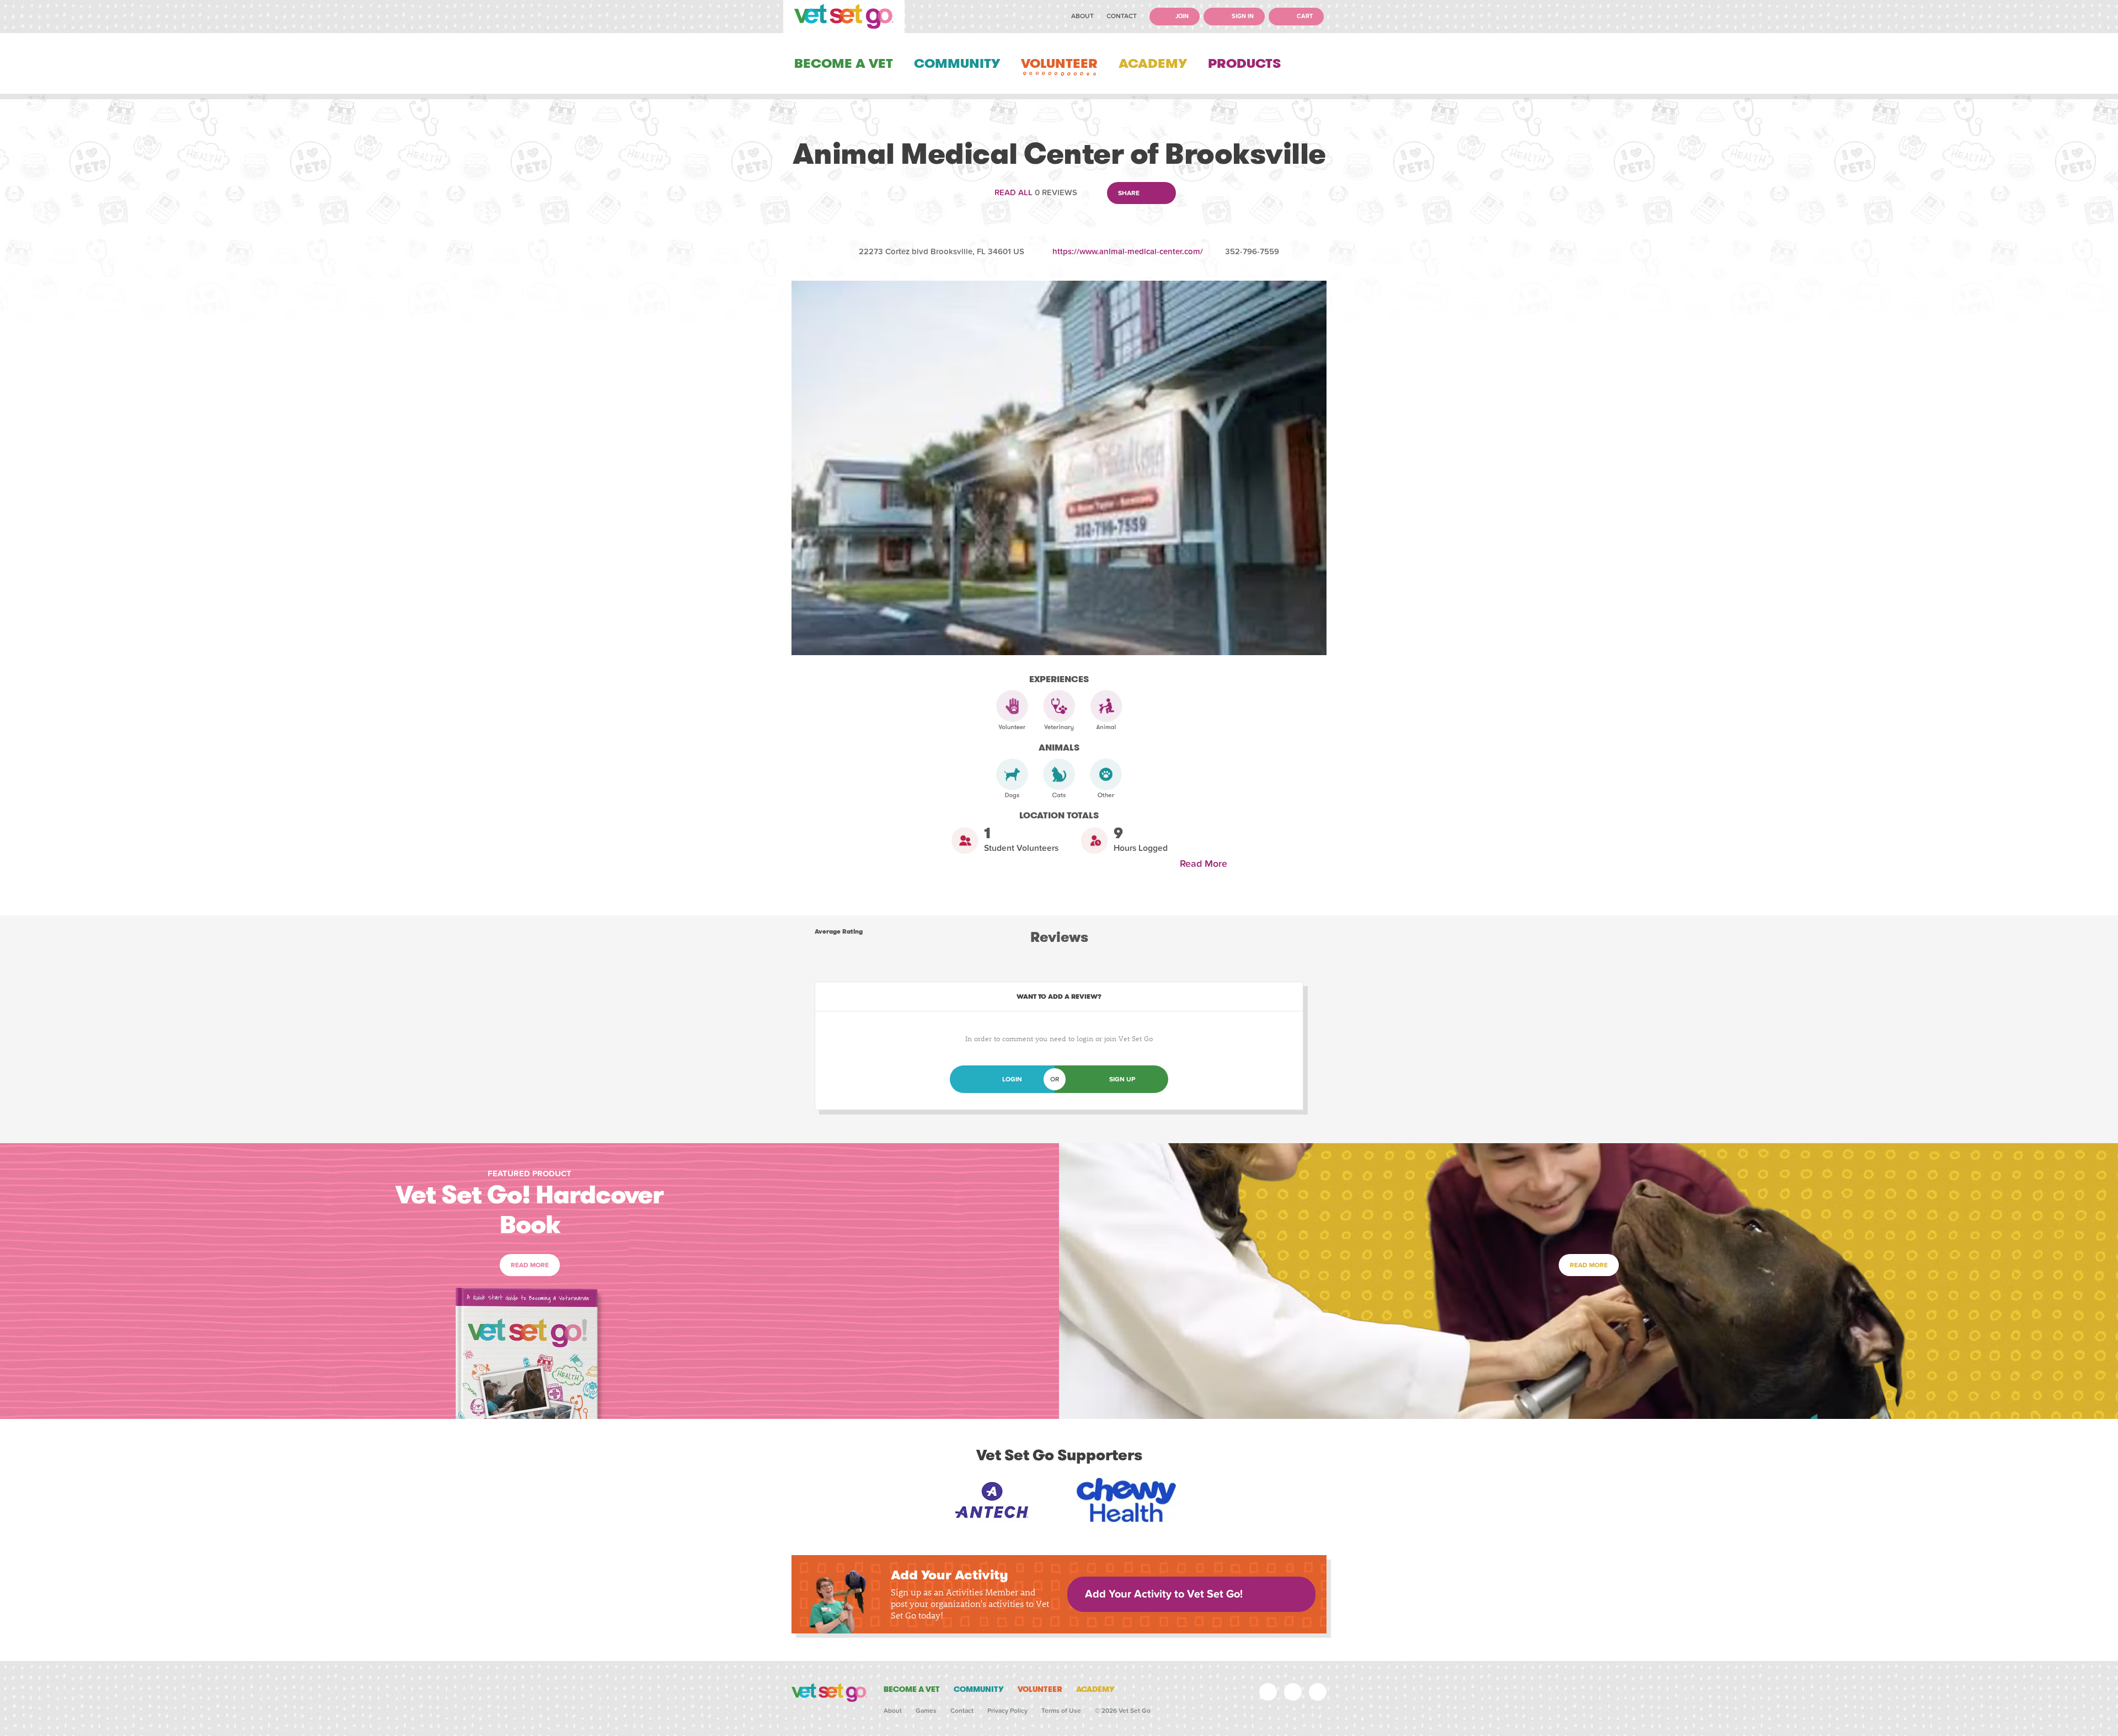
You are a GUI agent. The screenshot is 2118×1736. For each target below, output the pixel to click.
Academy (1153, 63)
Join (1181, 16)
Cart (1304, 16)
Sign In (1242, 16)
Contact (1122, 16)
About (1082, 16)
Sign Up (1122, 1079)
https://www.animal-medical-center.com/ (1128, 251)
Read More (1206, 864)
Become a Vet (844, 63)
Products (1244, 63)
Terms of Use (1061, 1711)
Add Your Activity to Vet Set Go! (1164, 1594)
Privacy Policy (1007, 1711)
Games (926, 1711)
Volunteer (1059, 63)
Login (1012, 1079)
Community (957, 63)
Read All (1013, 192)
